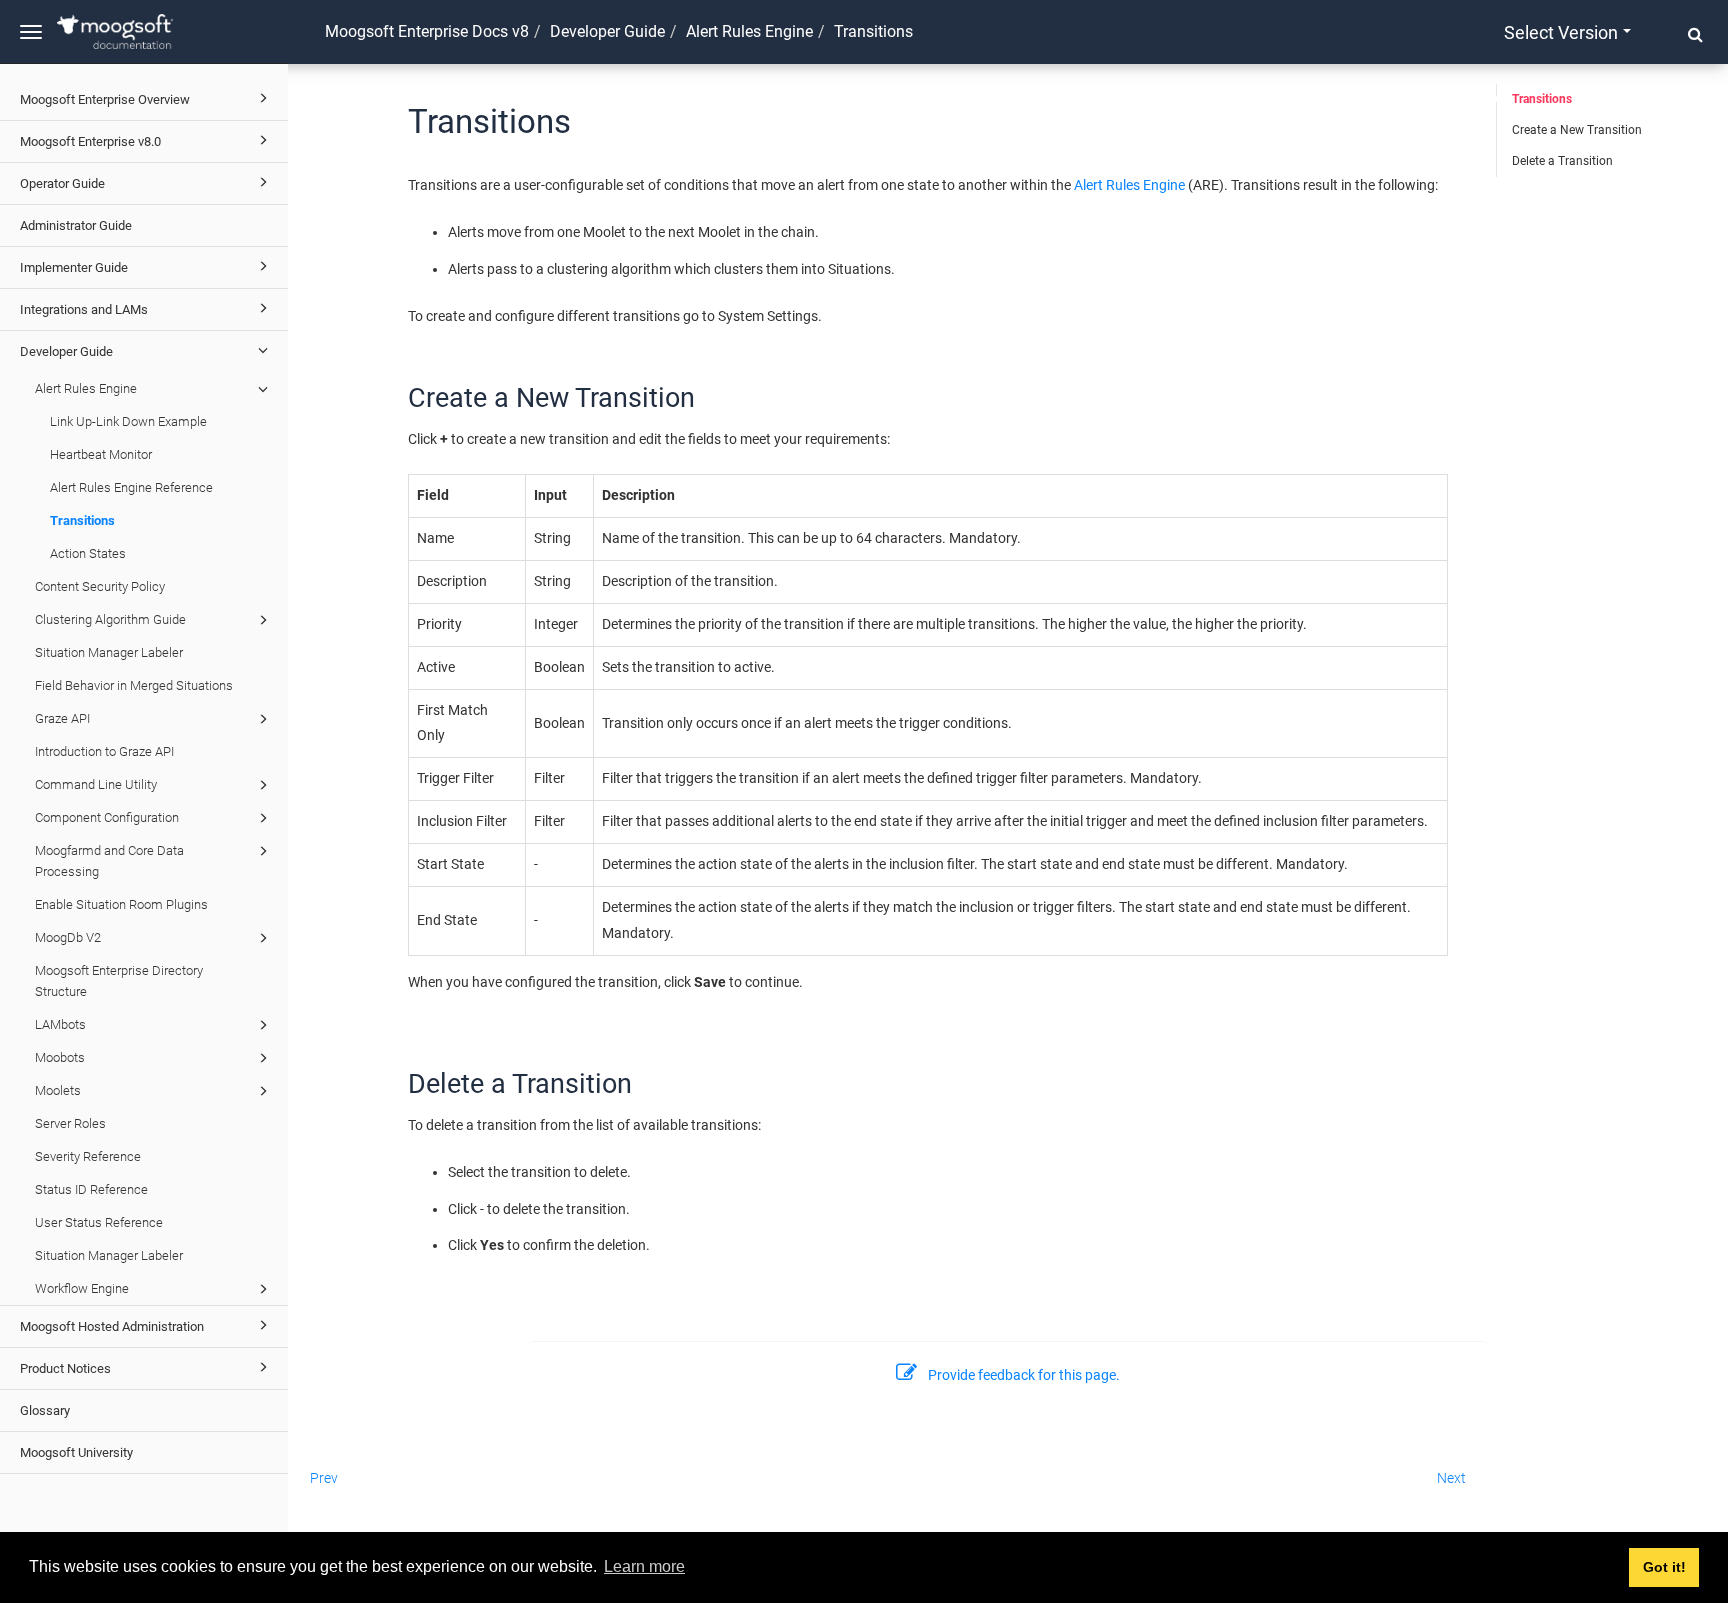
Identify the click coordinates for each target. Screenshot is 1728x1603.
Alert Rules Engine (86, 388)
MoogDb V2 (68, 937)
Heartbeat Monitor (101, 454)
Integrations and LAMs (84, 309)
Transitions (82, 520)
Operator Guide (62, 183)
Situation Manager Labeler (109, 652)
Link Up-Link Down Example (128, 421)
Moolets (58, 1090)
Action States (88, 553)
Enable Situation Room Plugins (121, 904)
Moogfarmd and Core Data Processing (109, 861)
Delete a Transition (1562, 161)
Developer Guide (66, 351)
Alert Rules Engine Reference (131, 487)
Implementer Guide (74, 267)
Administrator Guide (76, 225)
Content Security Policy (100, 586)
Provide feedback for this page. (1024, 1375)
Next (1451, 1478)
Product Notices (65, 1368)
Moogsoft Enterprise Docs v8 (427, 31)
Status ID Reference (91, 1189)
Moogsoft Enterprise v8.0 (90, 141)
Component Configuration (107, 817)
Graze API (62, 718)
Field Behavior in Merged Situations (134, 685)
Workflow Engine (82, 1288)
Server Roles (70, 1123)
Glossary (45, 1410)
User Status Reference (99, 1222)
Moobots (60, 1057)
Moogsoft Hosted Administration (112, 1326)
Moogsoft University (76, 1452)
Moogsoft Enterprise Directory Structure (119, 981)
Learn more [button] (644, 1566)
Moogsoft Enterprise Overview (105, 99)
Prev (324, 1478)
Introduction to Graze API (104, 751)
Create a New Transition (1577, 130)
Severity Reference (88, 1156)
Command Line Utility (96, 784)
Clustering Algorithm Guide (110, 619)
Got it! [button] (1664, 1567)
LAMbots (60, 1024)
